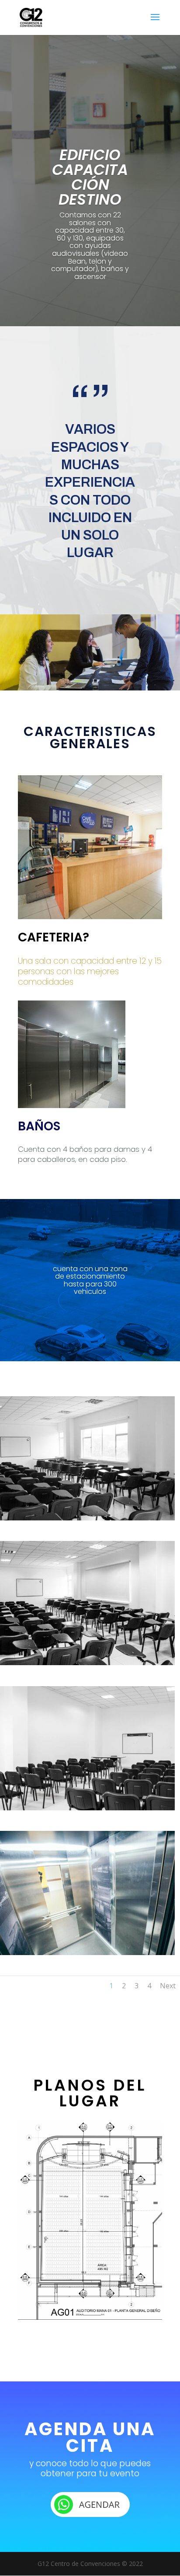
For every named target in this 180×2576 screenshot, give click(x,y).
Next (168, 1986)
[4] (87, 1953)
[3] (87, 1808)
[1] (87, 1518)
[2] (87, 1663)
